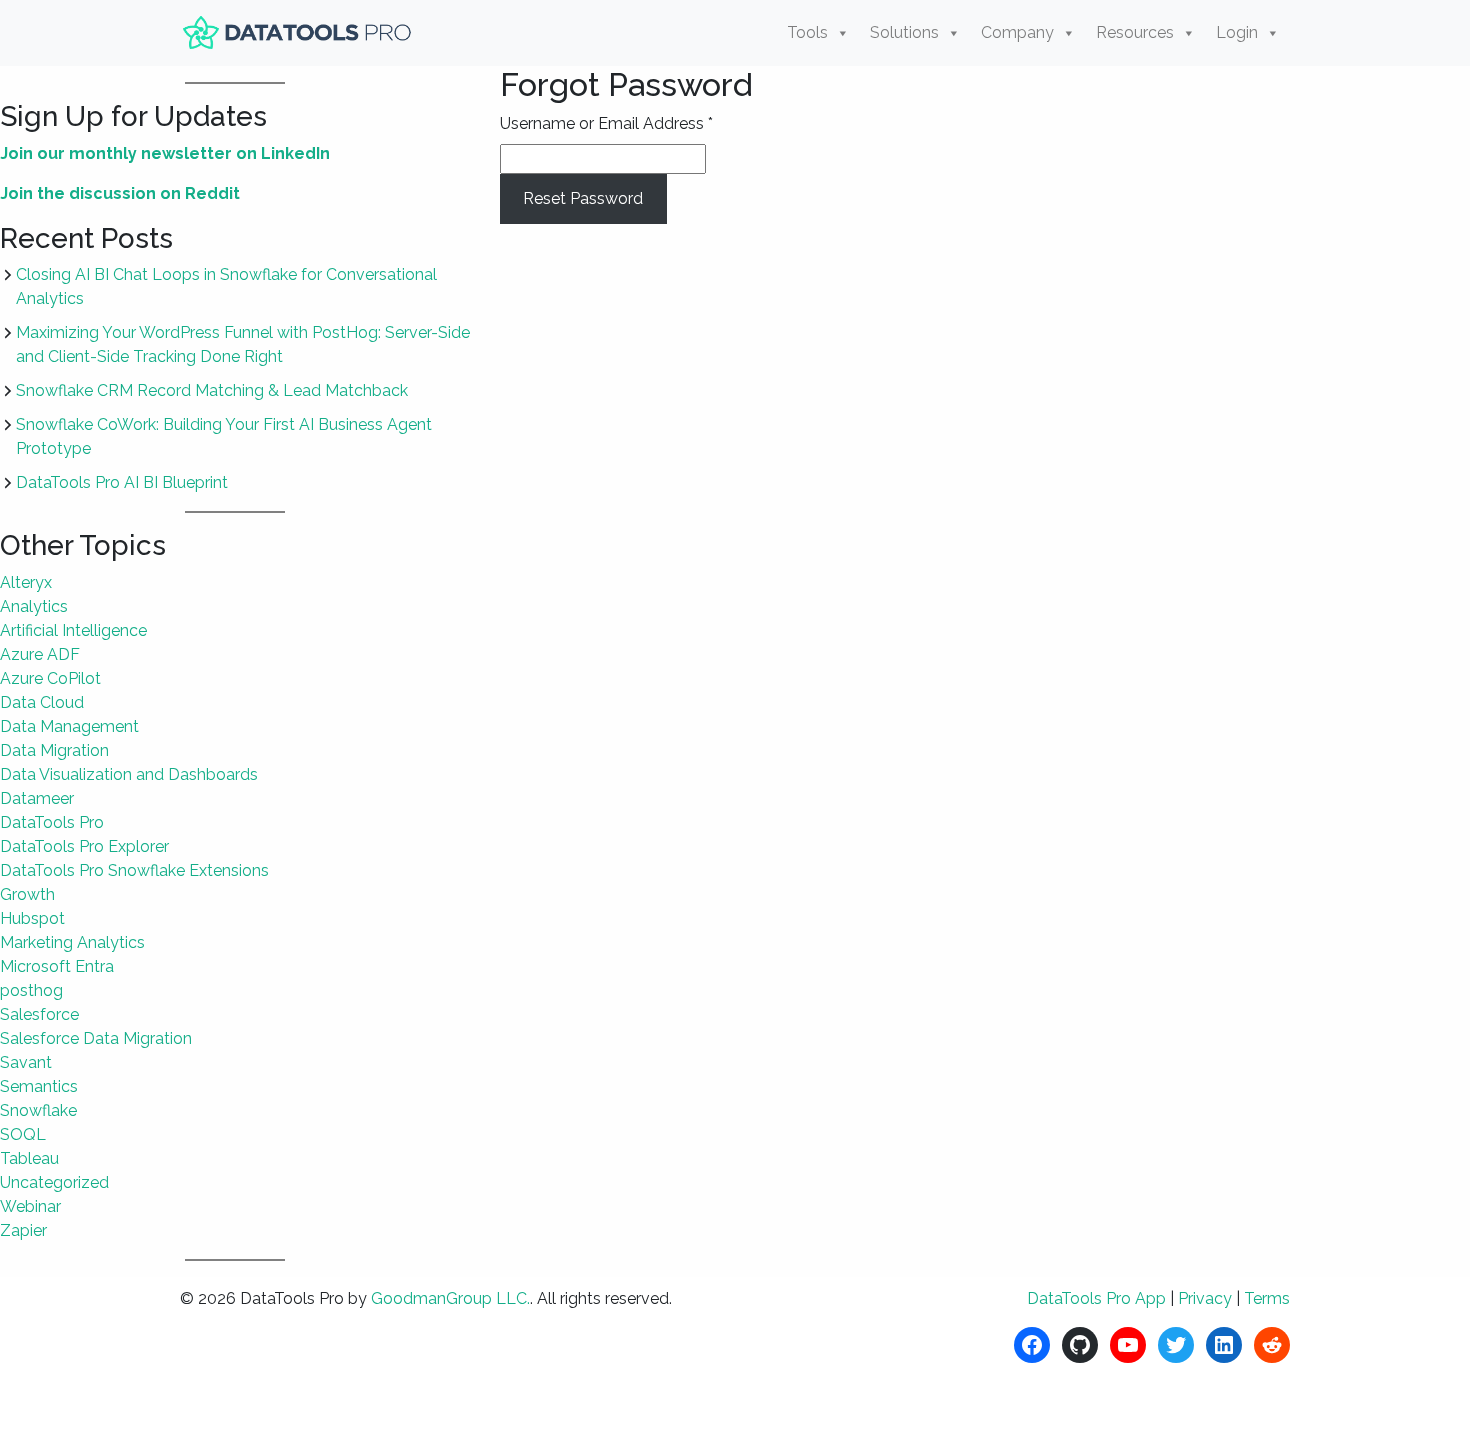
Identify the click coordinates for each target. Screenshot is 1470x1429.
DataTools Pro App (1096, 1298)
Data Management (69, 726)
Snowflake (38, 1110)
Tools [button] (807, 32)
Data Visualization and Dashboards (129, 774)
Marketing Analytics (72, 942)
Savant (26, 1062)
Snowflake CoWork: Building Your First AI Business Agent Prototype (224, 436)
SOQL (23, 1134)
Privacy (1205, 1298)
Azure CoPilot (50, 678)
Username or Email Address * (606, 123)
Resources (1135, 32)
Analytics (34, 606)
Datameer (37, 798)
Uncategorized (54, 1182)
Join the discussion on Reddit (120, 193)
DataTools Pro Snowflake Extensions (134, 870)
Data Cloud (42, 702)
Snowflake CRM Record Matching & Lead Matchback (212, 390)
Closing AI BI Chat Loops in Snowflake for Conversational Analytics (226, 286)
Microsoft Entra (57, 966)
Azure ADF (40, 654)
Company (1017, 32)
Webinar (30, 1206)
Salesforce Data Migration (96, 1038)
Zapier (23, 1230)
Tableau (29, 1158)
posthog (31, 990)
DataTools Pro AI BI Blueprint (122, 482)
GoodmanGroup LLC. (450, 1298)
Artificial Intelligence (73, 630)
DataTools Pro (52, 822)
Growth (27, 894)
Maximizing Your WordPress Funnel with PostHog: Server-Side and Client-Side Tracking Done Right (243, 344)
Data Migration (54, 750)
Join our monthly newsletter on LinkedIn (165, 153)
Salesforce (39, 1014)
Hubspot (32, 918)
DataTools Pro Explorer (84, 846)
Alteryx (26, 582)
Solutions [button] (904, 32)
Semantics (39, 1086)
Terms (1267, 1298)
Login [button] (1237, 32)
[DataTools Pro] (300, 33)
